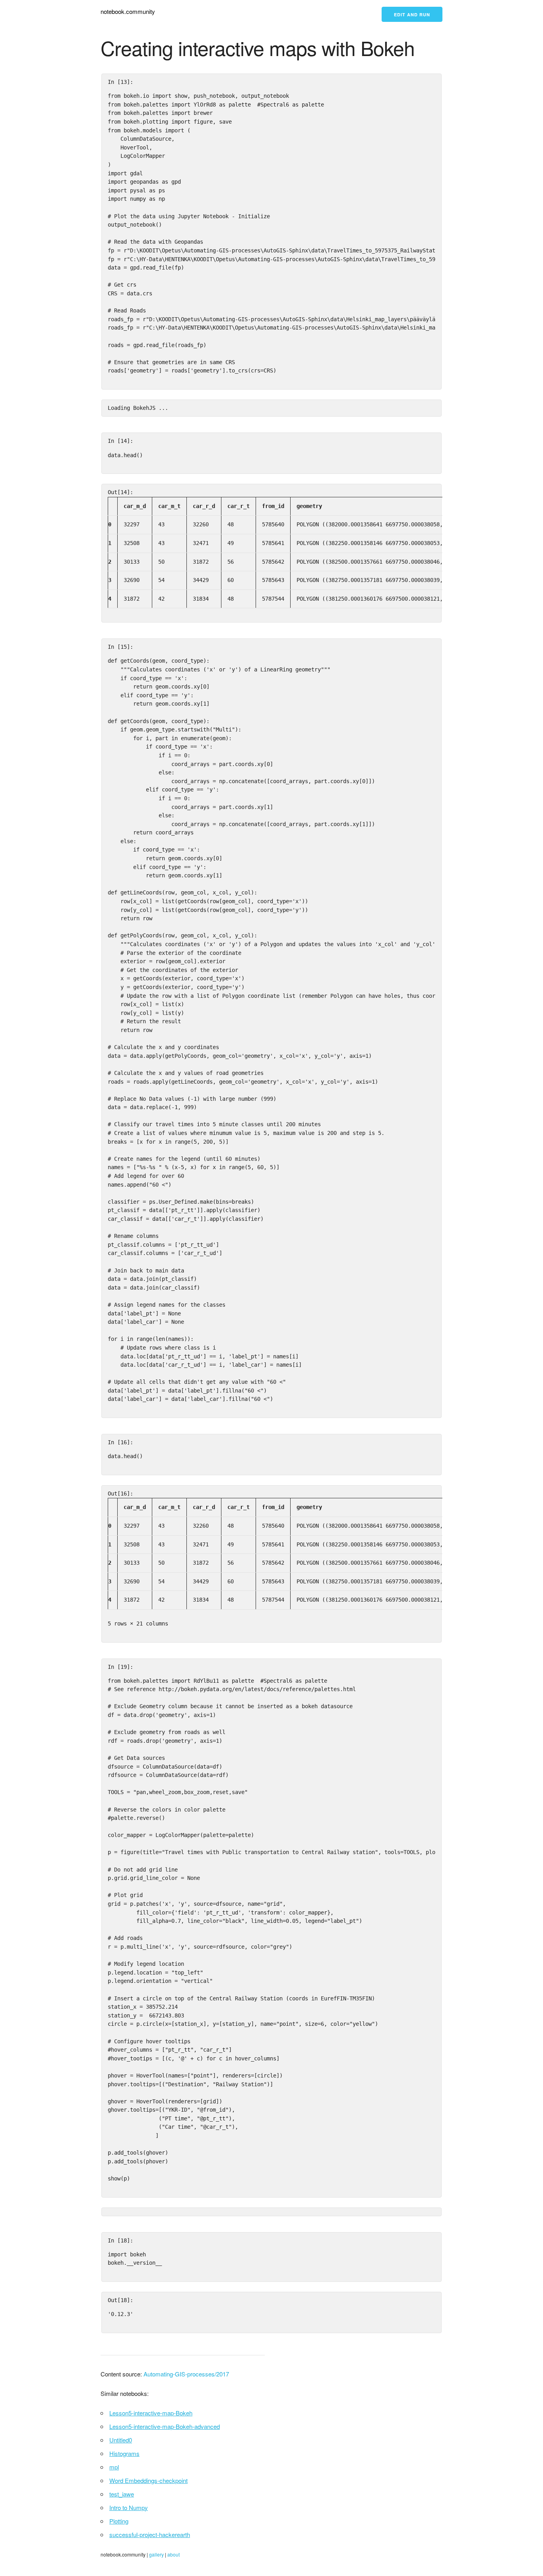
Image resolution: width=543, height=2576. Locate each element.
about (174, 2554)
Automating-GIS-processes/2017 (186, 2374)
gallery (156, 2554)
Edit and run (412, 15)
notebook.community (128, 11)
